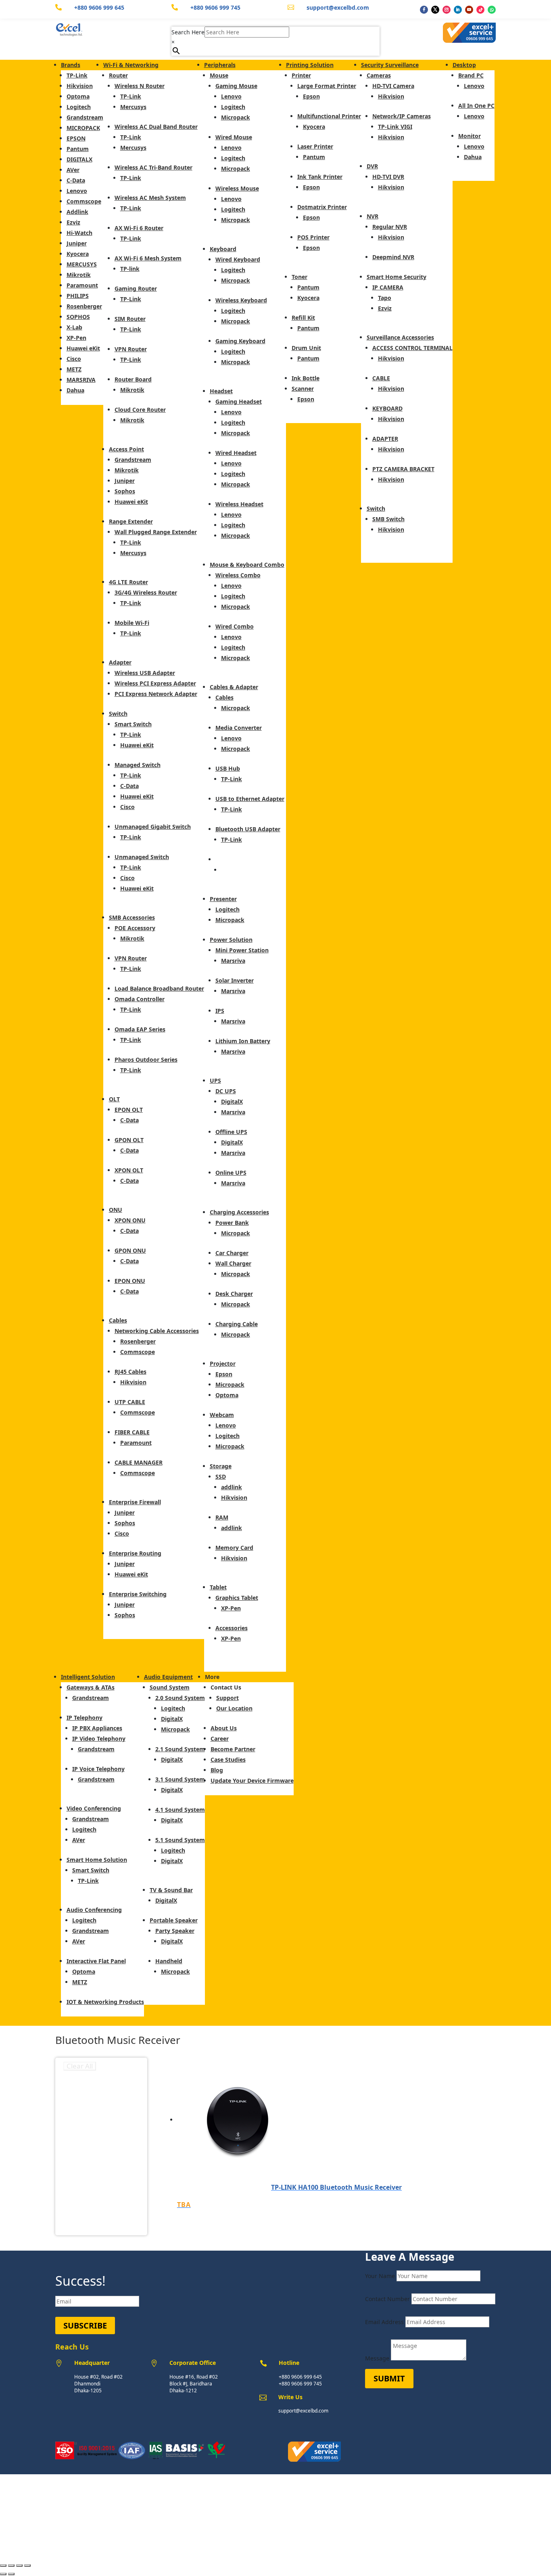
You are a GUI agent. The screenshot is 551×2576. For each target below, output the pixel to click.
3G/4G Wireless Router (146, 592)
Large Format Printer (327, 86)
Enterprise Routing (135, 1553)
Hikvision (80, 86)
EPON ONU (130, 1281)
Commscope (84, 201)
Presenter (223, 899)
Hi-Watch (79, 233)
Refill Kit (303, 318)
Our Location (234, 1708)
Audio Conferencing (94, 1910)
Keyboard (223, 249)
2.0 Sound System (180, 1698)
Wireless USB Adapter (145, 673)
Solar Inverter (235, 980)
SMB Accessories (132, 917)
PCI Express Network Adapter (156, 694)
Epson (224, 1374)
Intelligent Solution (88, 1677)
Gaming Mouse (236, 86)
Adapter (120, 662)
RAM (222, 1517)
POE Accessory (135, 928)
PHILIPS (78, 296)
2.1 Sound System (180, 1749)
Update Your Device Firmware (252, 1781)
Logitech (79, 107)
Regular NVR (390, 227)
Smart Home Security (397, 277)
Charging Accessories (239, 1212)
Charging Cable (237, 1324)
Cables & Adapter (234, 687)
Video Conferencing (94, 1808)
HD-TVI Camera (393, 86)
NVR (373, 216)
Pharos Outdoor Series (146, 1060)
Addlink (77, 212)
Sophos (125, 491)
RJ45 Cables (130, 1372)
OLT (114, 1099)
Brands (71, 65)
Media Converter (239, 728)
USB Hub (228, 768)
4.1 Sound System (180, 1810)
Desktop (464, 65)
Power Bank (232, 1223)
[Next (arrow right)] (11, 2574)
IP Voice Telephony (98, 1769)
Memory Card (234, 1548)
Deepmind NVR (393, 257)
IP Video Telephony (99, 1739)
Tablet (218, 1587)
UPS (215, 1080)
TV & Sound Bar (171, 1890)
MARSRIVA (81, 380)
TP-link (130, 269)
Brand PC (471, 75)
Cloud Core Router (140, 410)
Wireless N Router (140, 86)
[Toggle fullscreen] (11, 2566)
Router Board (133, 379)
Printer (301, 75)
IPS (220, 1011)
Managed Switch (138, 765)
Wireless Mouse (237, 188)
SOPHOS (78, 317)
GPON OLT (129, 1140)
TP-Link (77, 75)
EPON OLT (129, 1110)
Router (118, 75)
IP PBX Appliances (97, 1728)
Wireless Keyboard (241, 300)
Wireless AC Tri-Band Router (153, 167)
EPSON (76, 138)
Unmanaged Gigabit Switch (153, 827)
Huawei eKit (83, 348)
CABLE (381, 378)
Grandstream (85, 117)
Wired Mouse (234, 137)
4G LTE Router (128, 582)
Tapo (385, 298)
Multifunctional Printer (329, 116)
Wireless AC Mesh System (150, 198)
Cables (118, 1320)
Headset (221, 391)
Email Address (384, 2322)
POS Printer (313, 237)
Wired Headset (236, 453)
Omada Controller (140, 999)
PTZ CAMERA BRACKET (403, 469)
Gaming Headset (239, 401)
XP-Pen (76, 338)
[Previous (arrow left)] (3, 2574)
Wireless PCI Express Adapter (155, 683)
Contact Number (387, 2299)
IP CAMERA (388, 287)
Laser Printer (315, 146)
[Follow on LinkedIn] (458, 10)
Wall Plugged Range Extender (156, 532)
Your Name (380, 2276)
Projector (223, 1363)
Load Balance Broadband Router (159, 988)
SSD (221, 1477)
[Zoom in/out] (3, 2566)
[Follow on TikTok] (480, 10)
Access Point (126, 449)
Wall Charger (233, 1263)
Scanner (303, 389)
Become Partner (233, 1749)
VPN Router (131, 349)
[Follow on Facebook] (424, 10)
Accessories (232, 1628)
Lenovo (77, 191)
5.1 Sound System (180, 1840)
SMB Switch (388, 519)
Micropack (236, 117)
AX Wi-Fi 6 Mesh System (148, 258)
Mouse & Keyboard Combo (247, 565)
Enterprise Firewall (135, 1502)
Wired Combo (235, 626)
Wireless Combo (238, 575)
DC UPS (226, 1091)
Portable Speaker (174, 1920)
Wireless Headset (239, 504)
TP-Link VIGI (395, 127)
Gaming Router (136, 288)
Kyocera (78, 254)
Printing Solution (310, 65)
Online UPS (231, 1173)
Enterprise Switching (138, 1594)
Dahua (75, 390)
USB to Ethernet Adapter (250, 799)
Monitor (470, 136)
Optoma (78, 96)
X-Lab (74, 327)
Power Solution (231, 940)
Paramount (82, 285)
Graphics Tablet (237, 1598)
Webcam (222, 1415)
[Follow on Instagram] (447, 10)
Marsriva (233, 961)
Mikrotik (79, 275)
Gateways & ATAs (91, 1687)
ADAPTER (385, 439)
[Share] (19, 2566)
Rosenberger (84, 306)
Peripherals (220, 65)
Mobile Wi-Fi (132, 623)
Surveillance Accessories (400, 337)
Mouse (219, 75)
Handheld (169, 1961)
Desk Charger (234, 1294)
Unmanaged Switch (142, 857)
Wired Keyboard (238, 259)
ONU (116, 1210)
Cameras (379, 75)
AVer (73, 170)
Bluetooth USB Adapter (248, 829)
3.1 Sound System (180, 1779)
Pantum (78, 149)
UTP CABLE (130, 1402)
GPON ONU (130, 1250)
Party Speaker (175, 1931)
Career (220, 1739)
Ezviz (73, 222)
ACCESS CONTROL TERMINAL (412, 348)
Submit (389, 2378)
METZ (74, 369)
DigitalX (232, 1101)
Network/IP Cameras (402, 116)
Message (377, 2358)
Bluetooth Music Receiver (251, 859)
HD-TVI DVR (388, 177)
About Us (224, 1728)
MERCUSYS (82, 264)
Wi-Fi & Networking (131, 65)
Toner (300, 277)
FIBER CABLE (132, 1432)
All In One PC (476, 106)
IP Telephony (85, 1718)
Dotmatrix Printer (322, 207)
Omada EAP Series (140, 1029)
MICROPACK (83, 128)
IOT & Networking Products (105, 2002)
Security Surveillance (390, 65)
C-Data (76, 180)
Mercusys (133, 107)
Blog (217, 1770)
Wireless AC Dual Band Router (156, 127)
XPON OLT (129, 1170)
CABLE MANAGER (139, 1462)
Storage (221, 1466)
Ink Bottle (306, 378)
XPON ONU (130, 1220)
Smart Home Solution (97, 1860)
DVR (372, 166)
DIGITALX (79, 159)
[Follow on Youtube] (469, 10)
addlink (232, 1487)
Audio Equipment (168, 1677)
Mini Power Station (242, 950)
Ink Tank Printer (320, 177)
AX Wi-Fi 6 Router (139, 228)
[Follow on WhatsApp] (492, 10)
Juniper (77, 243)
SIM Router (130, 319)
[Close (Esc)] (27, 2566)
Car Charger (232, 1253)
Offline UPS (231, 1132)
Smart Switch (133, 724)
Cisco (74, 359)
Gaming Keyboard (240, 341)
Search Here (188, 32)
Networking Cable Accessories (157, 1331)
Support (227, 1698)
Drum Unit (306, 348)
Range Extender (131, 521)
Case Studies (228, 1760)
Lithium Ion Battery (243, 1041)
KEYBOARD (387, 408)
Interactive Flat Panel (96, 1961)
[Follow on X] (435, 10)
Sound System (170, 1687)
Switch (118, 714)
